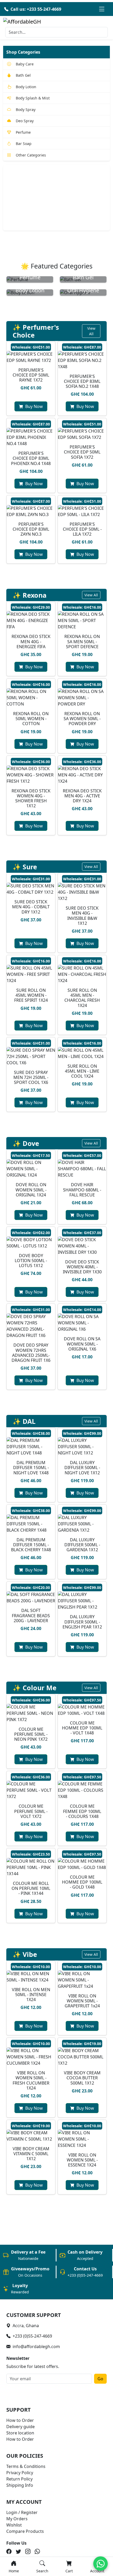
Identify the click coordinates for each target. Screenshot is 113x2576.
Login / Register (22, 2512)
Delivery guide (20, 2427)
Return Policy (19, 2479)
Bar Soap (24, 144)
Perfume (23, 132)
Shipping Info (20, 2485)
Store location (20, 2433)
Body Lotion (26, 87)
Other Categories (31, 155)
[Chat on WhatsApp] (101, 2564)
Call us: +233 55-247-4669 (36, 9)
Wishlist (14, 2525)
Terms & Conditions (26, 2466)
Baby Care (25, 64)
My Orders (17, 2519)
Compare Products (25, 2531)
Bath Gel (23, 75)
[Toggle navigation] (102, 9)
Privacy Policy (20, 2473)
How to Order (20, 2420)
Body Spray (26, 110)
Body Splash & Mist (33, 98)
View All (91, 331)
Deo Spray (25, 121)
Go (100, 2379)
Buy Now (34, 406)
